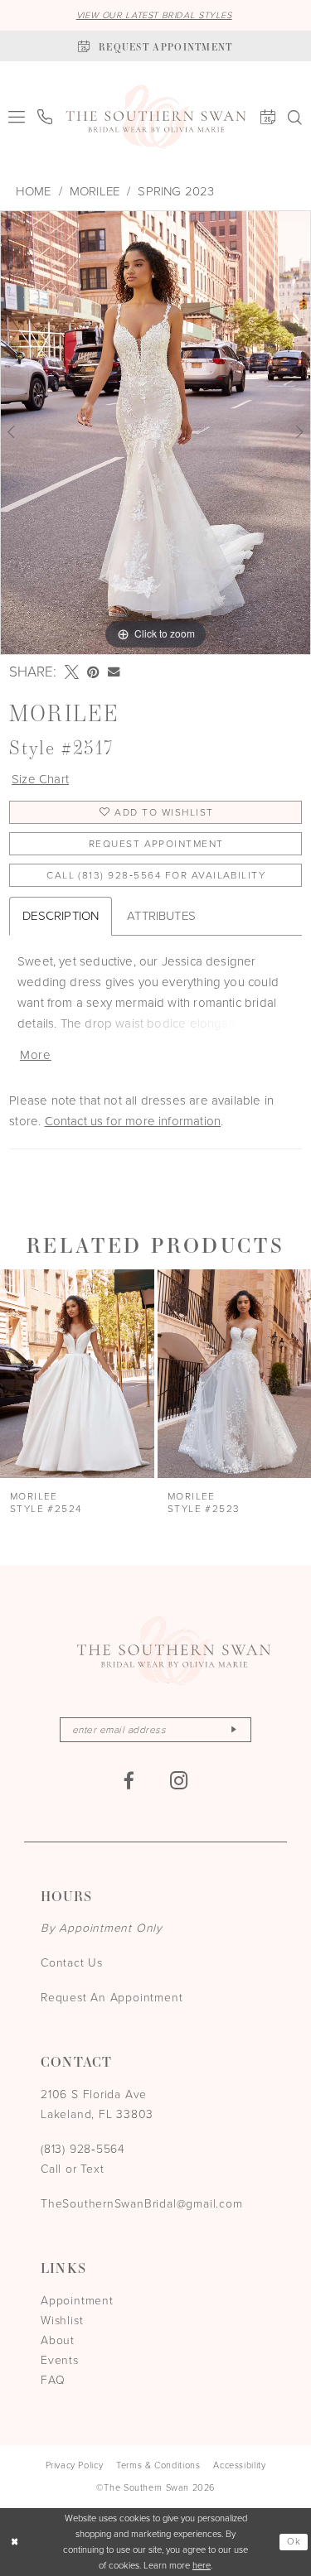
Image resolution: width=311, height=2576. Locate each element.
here (202, 2565)
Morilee (95, 191)
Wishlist (62, 2321)
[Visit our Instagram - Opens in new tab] (179, 1781)
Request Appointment (156, 844)
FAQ (53, 2380)
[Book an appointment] (268, 117)
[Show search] (295, 117)
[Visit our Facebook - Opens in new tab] (129, 1781)
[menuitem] (17, 117)
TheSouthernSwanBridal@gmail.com (142, 2204)
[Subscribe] (234, 1730)
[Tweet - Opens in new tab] (72, 672)
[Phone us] (45, 117)
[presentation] (77, 1374)
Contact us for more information (133, 1121)
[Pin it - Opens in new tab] (93, 672)
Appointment (77, 2301)
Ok (294, 2541)
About (58, 2340)
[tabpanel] (155, 433)
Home (34, 191)
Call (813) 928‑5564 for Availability (156, 875)
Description (61, 916)
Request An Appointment (112, 1998)
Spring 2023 (176, 191)
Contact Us (72, 1963)
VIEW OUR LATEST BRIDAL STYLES (154, 15)
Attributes (161, 916)
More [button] (36, 1055)
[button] (17, 117)
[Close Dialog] (15, 2542)
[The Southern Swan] (155, 117)
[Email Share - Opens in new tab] (114, 672)
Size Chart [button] (40, 779)
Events (60, 2360)
